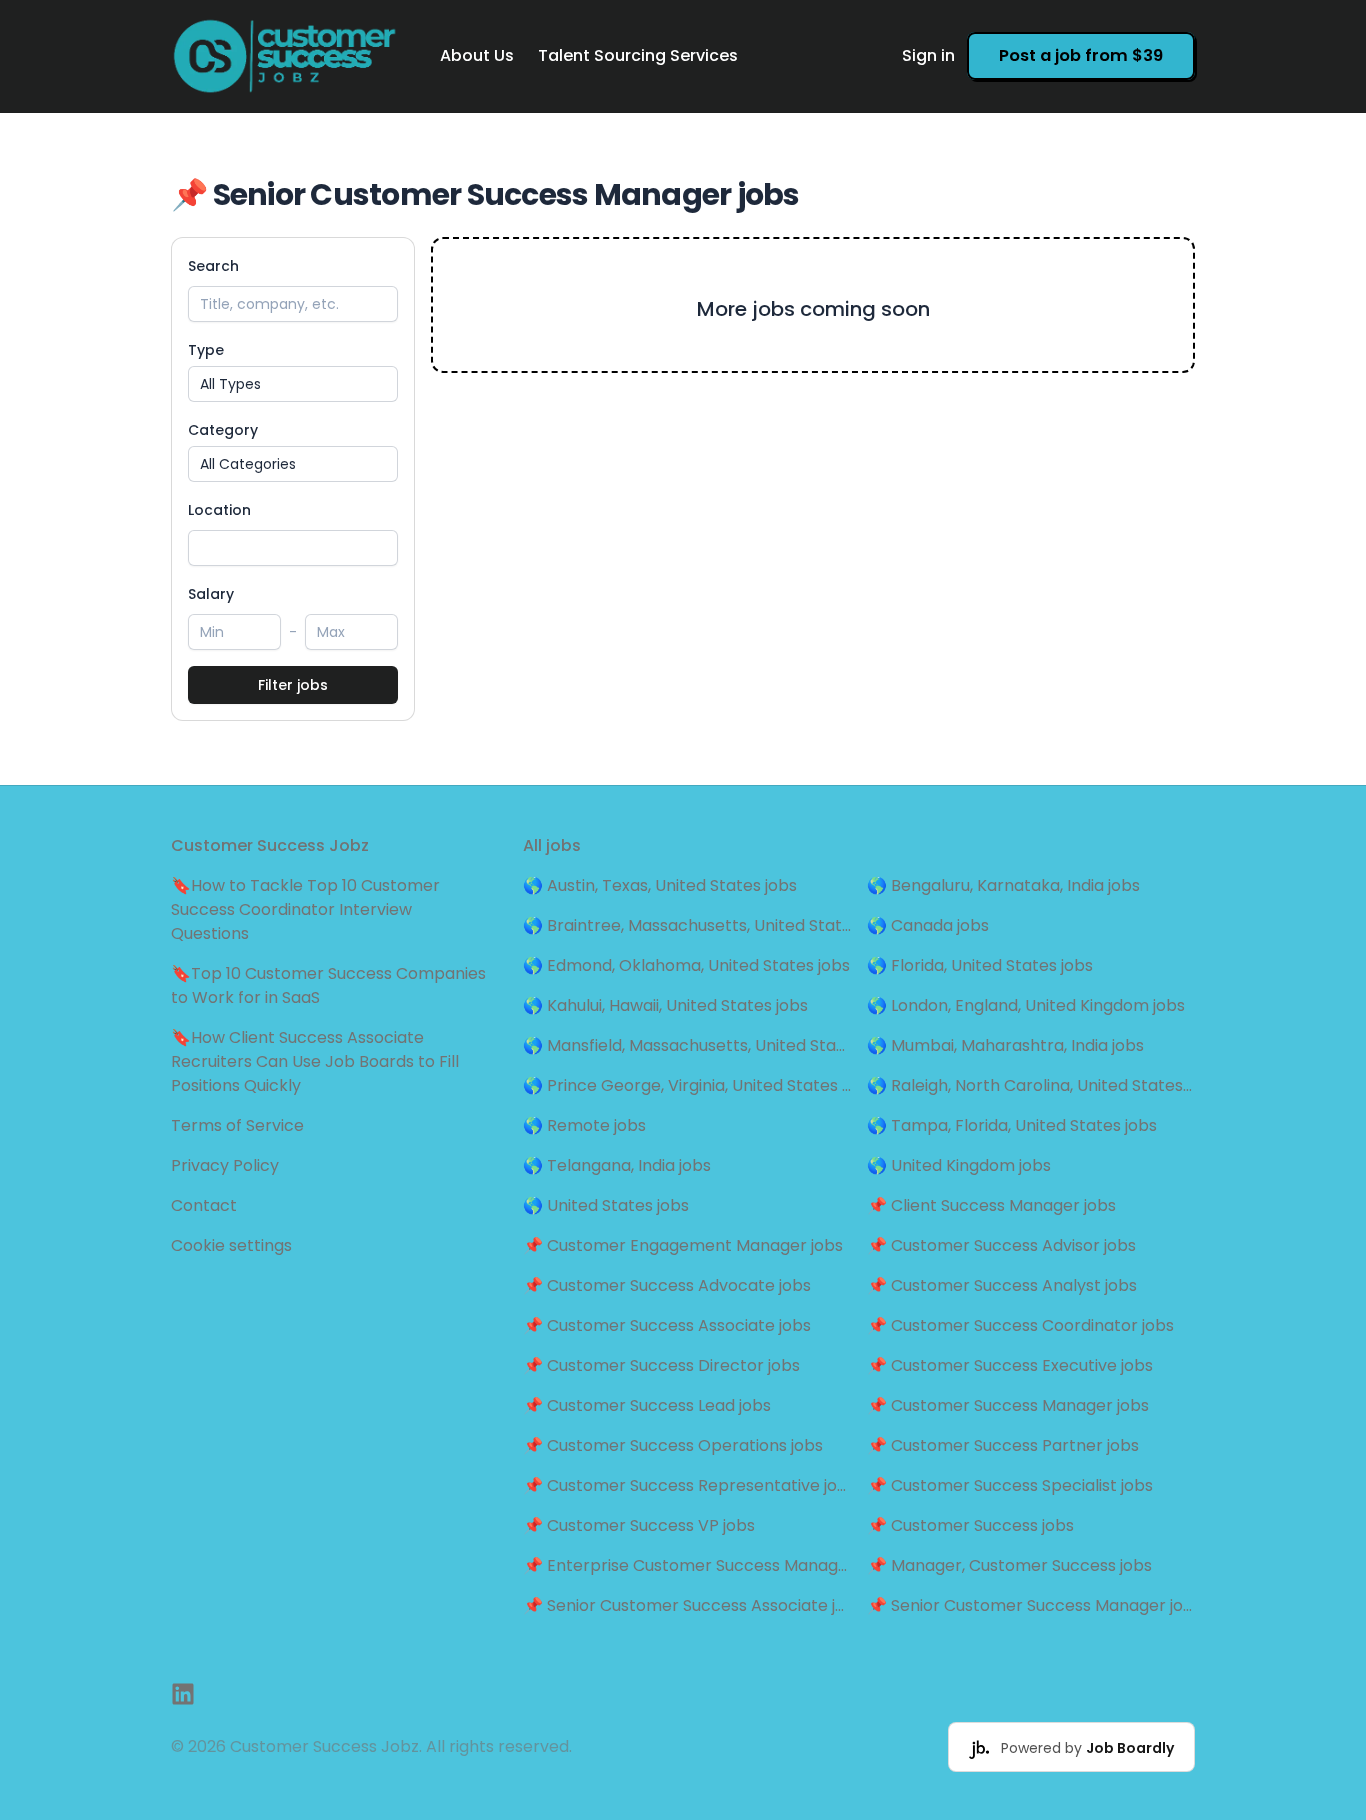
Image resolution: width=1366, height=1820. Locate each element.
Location (219, 510)
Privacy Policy (225, 1165)
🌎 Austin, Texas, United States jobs (660, 885)
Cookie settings (231, 1245)
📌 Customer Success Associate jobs (667, 1325)
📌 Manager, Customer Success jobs (1009, 1565)
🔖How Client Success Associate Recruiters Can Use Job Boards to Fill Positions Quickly (315, 1061)
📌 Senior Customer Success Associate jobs (687, 1605)
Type (206, 350)
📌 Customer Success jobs (970, 1525)
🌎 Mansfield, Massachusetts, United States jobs (687, 1045)
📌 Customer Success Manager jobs (1008, 1405)
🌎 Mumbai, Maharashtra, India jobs (1005, 1045)
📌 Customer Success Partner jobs (1003, 1445)
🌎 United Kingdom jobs (959, 1165)
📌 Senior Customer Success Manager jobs (1031, 1605)
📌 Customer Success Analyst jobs (1002, 1285)
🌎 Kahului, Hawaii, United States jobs (665, 1005)
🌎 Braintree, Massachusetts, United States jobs (687, 925)
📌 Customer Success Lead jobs (647, 1405)
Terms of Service (237, 1125)
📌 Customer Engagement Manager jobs (683, 1245)
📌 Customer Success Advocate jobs (667, 1285)
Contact (204, 1205)
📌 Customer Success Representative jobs (687, 1485)
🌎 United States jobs (606, 1205)
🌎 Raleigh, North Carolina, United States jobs (1031, 1085)
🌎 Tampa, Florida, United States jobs (1012, 1125)
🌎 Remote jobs (584, 1125)
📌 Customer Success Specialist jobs (1010, 1485)
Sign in (928, 55)
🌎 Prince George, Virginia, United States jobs (687, 1085)
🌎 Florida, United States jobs (980, 965)
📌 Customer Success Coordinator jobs (1020, 1325)
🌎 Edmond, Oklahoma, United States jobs (686, 965)
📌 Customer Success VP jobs (639, 1525)
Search (213, 266)
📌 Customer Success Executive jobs (1010, 1365)
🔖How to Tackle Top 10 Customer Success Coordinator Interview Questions (305, 909)
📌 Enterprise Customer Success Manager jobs (687, 1565)
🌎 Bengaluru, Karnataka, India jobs (1003, 885)
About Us (477, 55)
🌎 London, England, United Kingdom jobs (1026, 1005)
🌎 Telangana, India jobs (617, 1165)
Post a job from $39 (1081, 55)
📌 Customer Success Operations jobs (673, 1445)
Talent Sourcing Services (638, 55)
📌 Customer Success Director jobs (661, 1365)
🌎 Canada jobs (928, 925)
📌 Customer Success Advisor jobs (1001, 1245)
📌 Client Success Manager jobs (991, 1205)
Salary (211, 594)
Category (223, 430)
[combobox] (293, 548)
